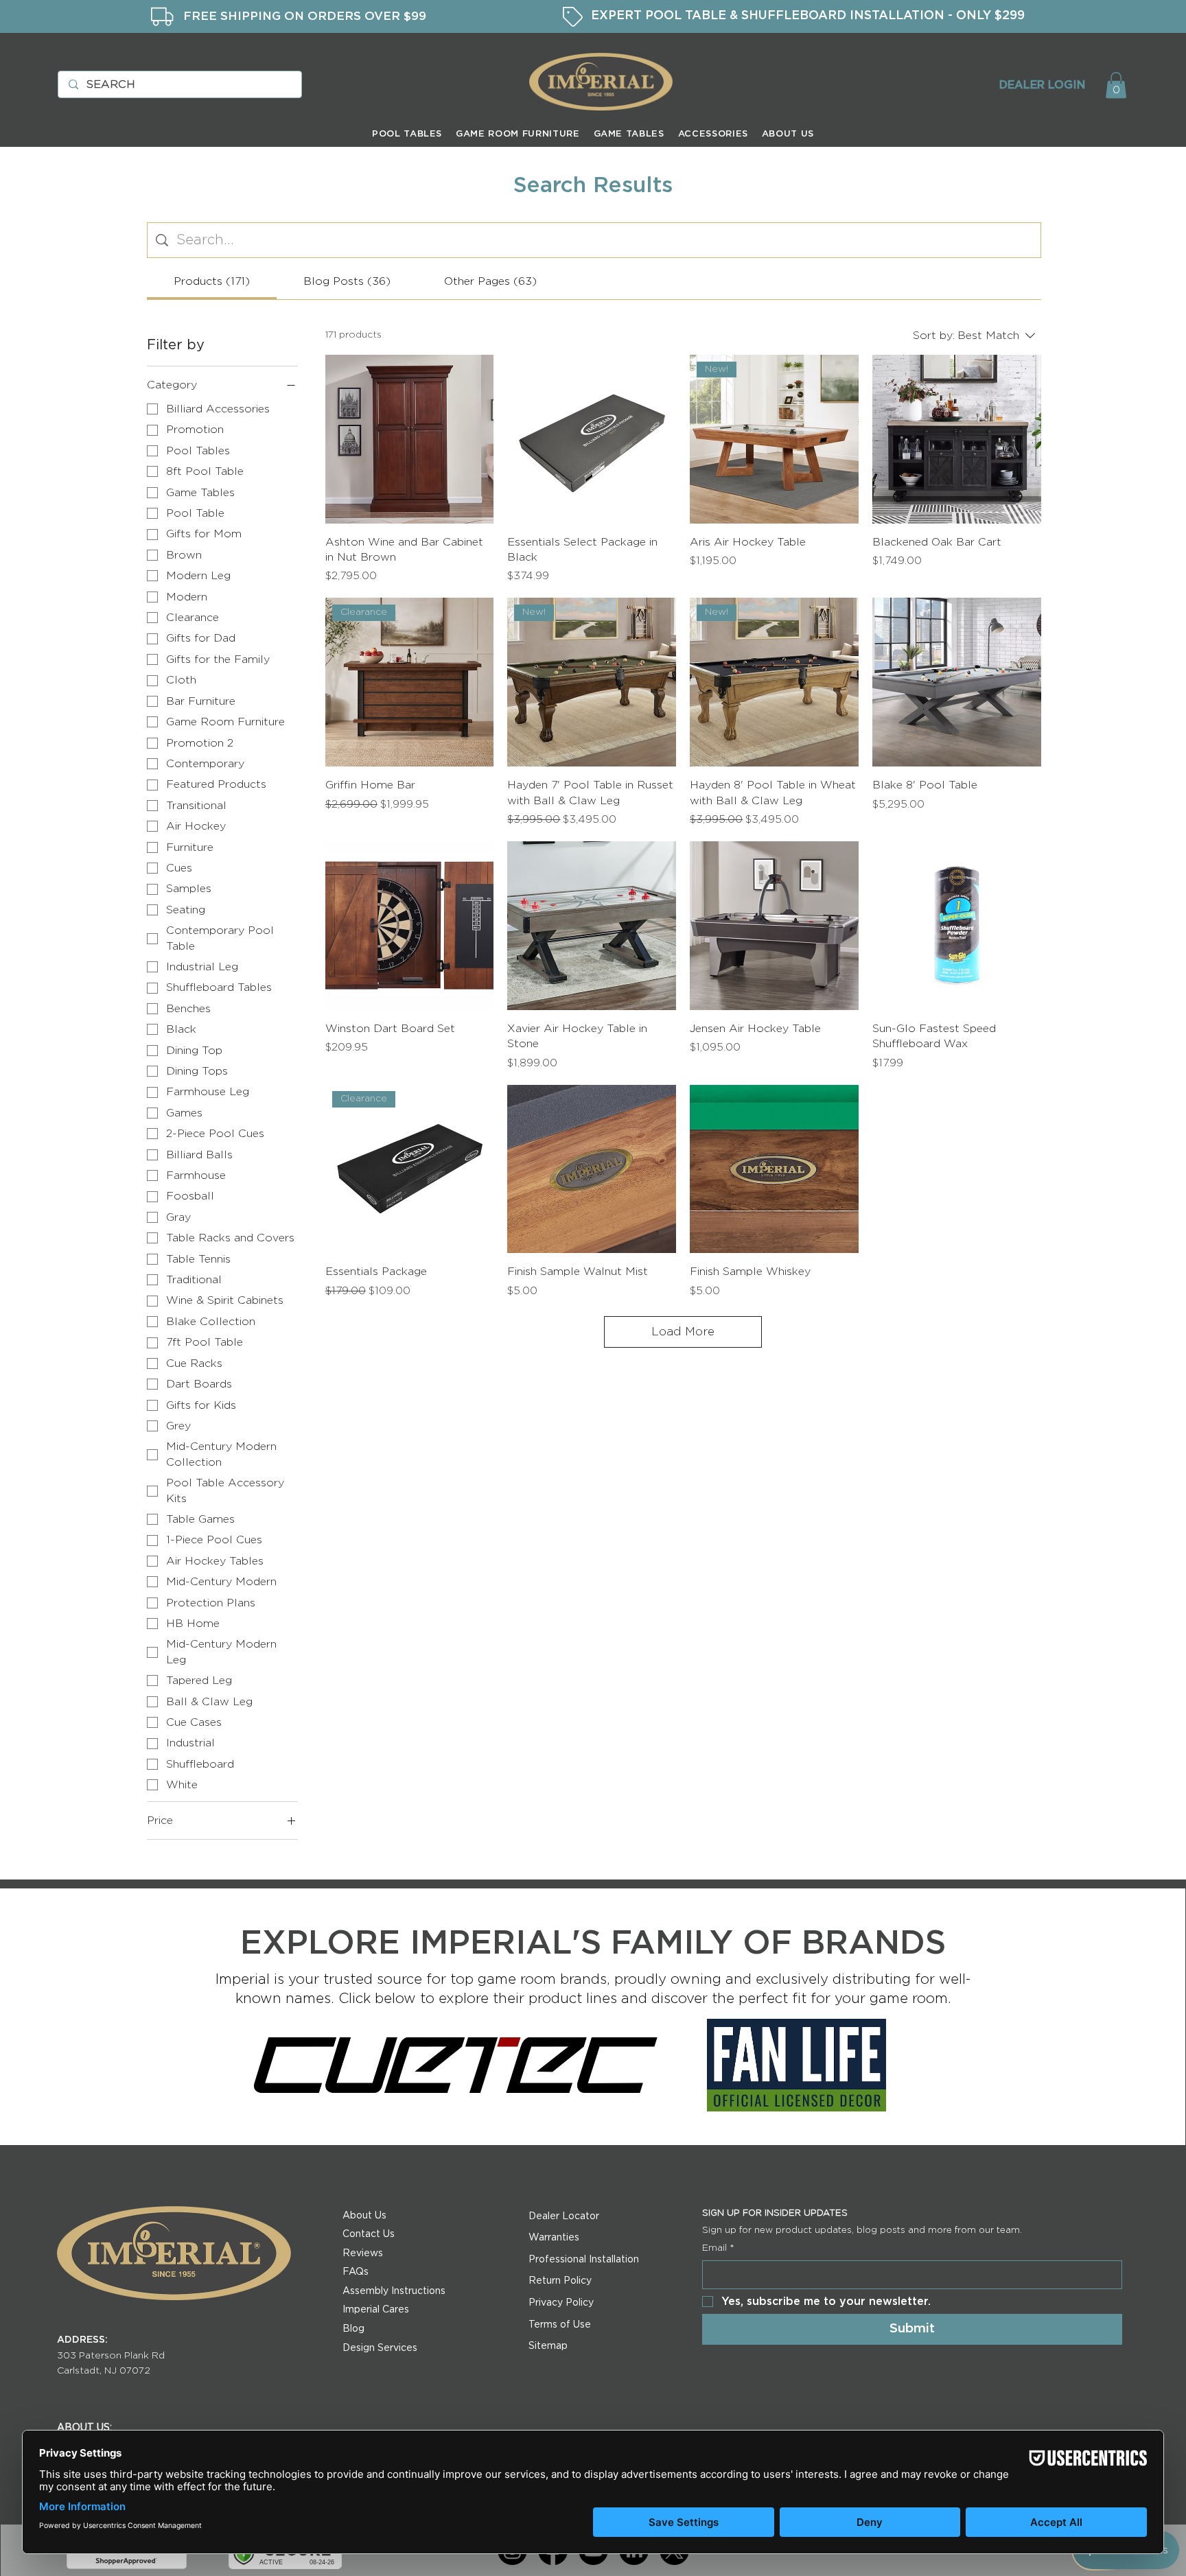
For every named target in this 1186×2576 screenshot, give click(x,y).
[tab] (212, 281)
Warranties (554, 2238)
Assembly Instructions (394, 2291)
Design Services (380, 2348)
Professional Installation (584, 2260)
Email (718, 2248)
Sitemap (548, 2346)
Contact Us (369, 2234)
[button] (1116, 85)
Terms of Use (560, 2325)
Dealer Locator (564, 2216)
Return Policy (560, 2281)
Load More (683, 1332)
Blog (353, 2329)
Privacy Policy (561, 2303)
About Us (364, 2216)
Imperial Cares (376, 2310)
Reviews (363, 2253)
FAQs (356, 2272)
